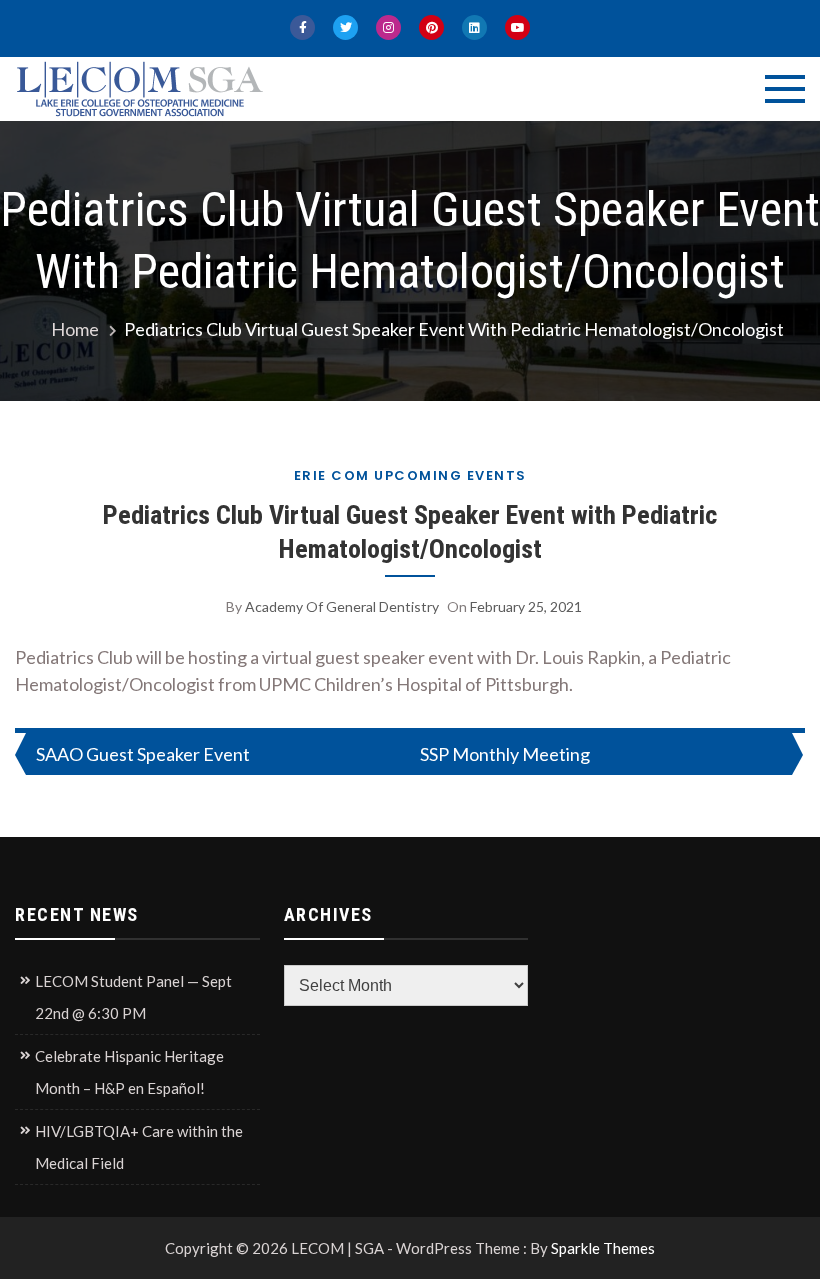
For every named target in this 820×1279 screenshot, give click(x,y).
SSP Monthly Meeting (505, 754)
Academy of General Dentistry (342, 606)
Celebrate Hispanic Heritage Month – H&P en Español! (129, 1072)
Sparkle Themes (603, 1248)
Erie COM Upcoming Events (410, 475)
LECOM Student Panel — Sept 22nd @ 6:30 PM (133, 997)
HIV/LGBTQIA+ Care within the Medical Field (139, 1147)
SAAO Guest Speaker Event (143, 754)
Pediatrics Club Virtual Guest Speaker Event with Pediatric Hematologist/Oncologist (410, 532)
